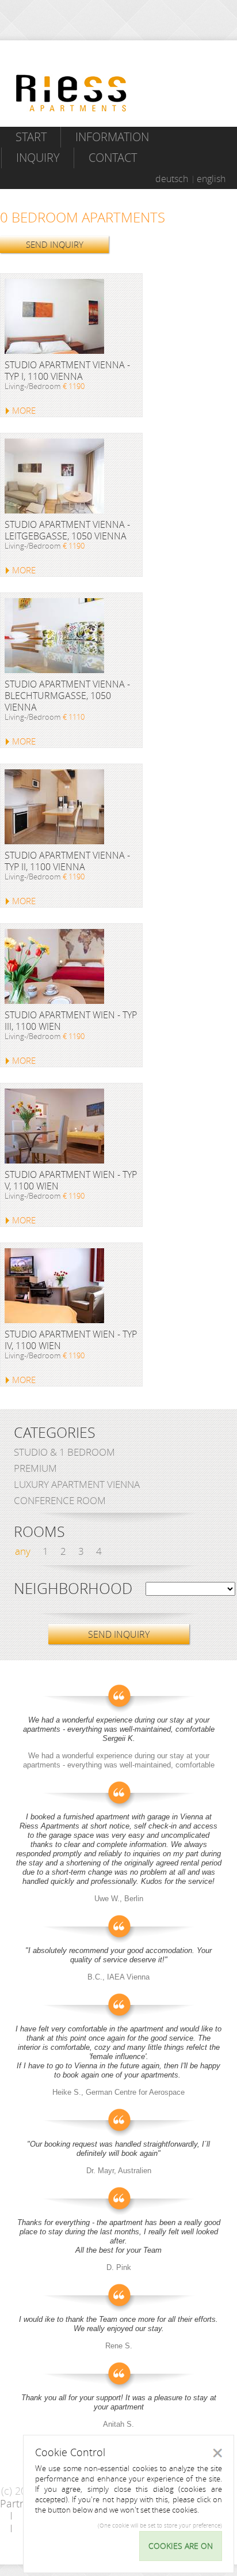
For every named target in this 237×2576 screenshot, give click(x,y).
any (23, 1551)
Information (112, 137)
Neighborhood (73, 1589)
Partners (20, 2503)
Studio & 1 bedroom (64, 1452)
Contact (113, 158)
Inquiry (38, 158)
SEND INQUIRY (55, 244)
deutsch (172, 179)
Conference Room (60, 1500)
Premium (35, 1468)
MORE (24, 410)
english (211, 179)
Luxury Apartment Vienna (77, 1484)
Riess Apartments (71, 93)
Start (31, 137)
